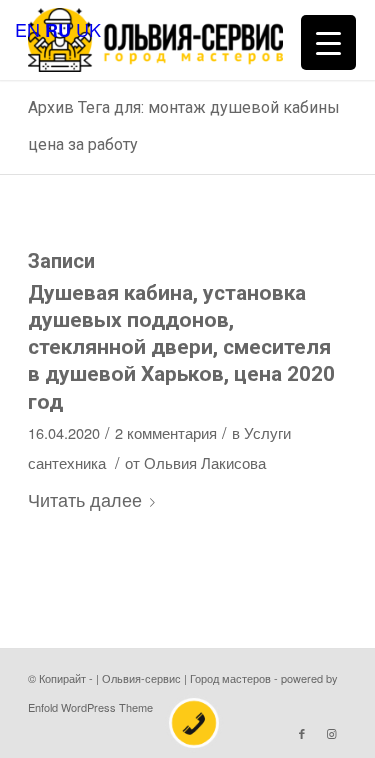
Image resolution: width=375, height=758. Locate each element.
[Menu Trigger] (328, 42)
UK (88, 29)
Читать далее (85, 499)
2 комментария (166, 432)
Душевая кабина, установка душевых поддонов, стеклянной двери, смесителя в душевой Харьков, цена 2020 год (181, 347)
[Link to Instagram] (332, 733)
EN (27, 29)
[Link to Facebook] (302, 733)
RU (58, 30)
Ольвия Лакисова (205, 462)
